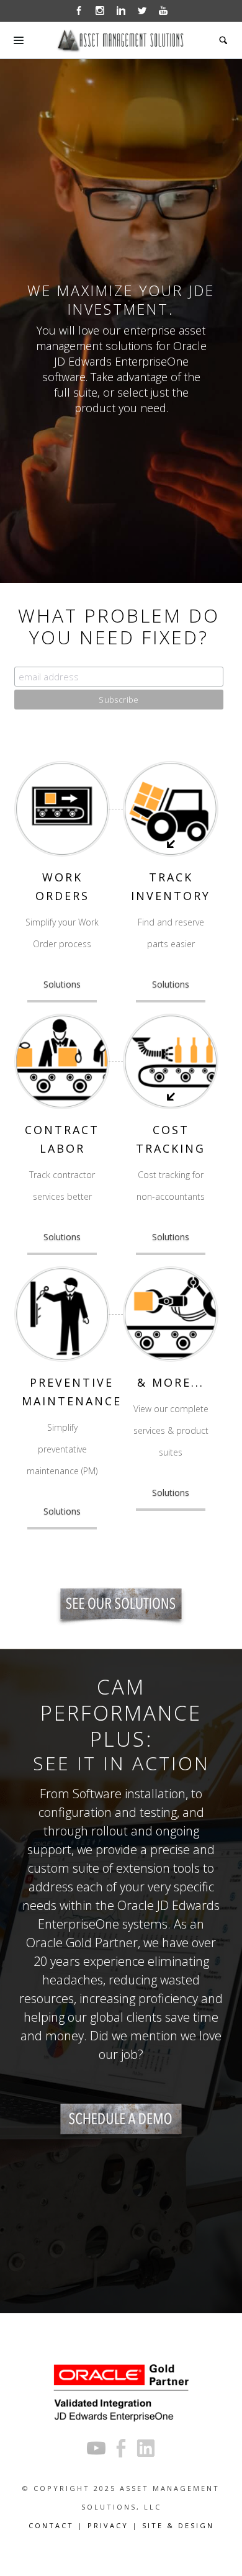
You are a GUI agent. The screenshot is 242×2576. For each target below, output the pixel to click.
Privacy (108, 2525)
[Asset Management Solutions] (121, 40)
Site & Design (178, 2525)
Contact (51, 2525)
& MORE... (171, 1382)
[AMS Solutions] (121, 1604)
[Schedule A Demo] (121, 2119)
